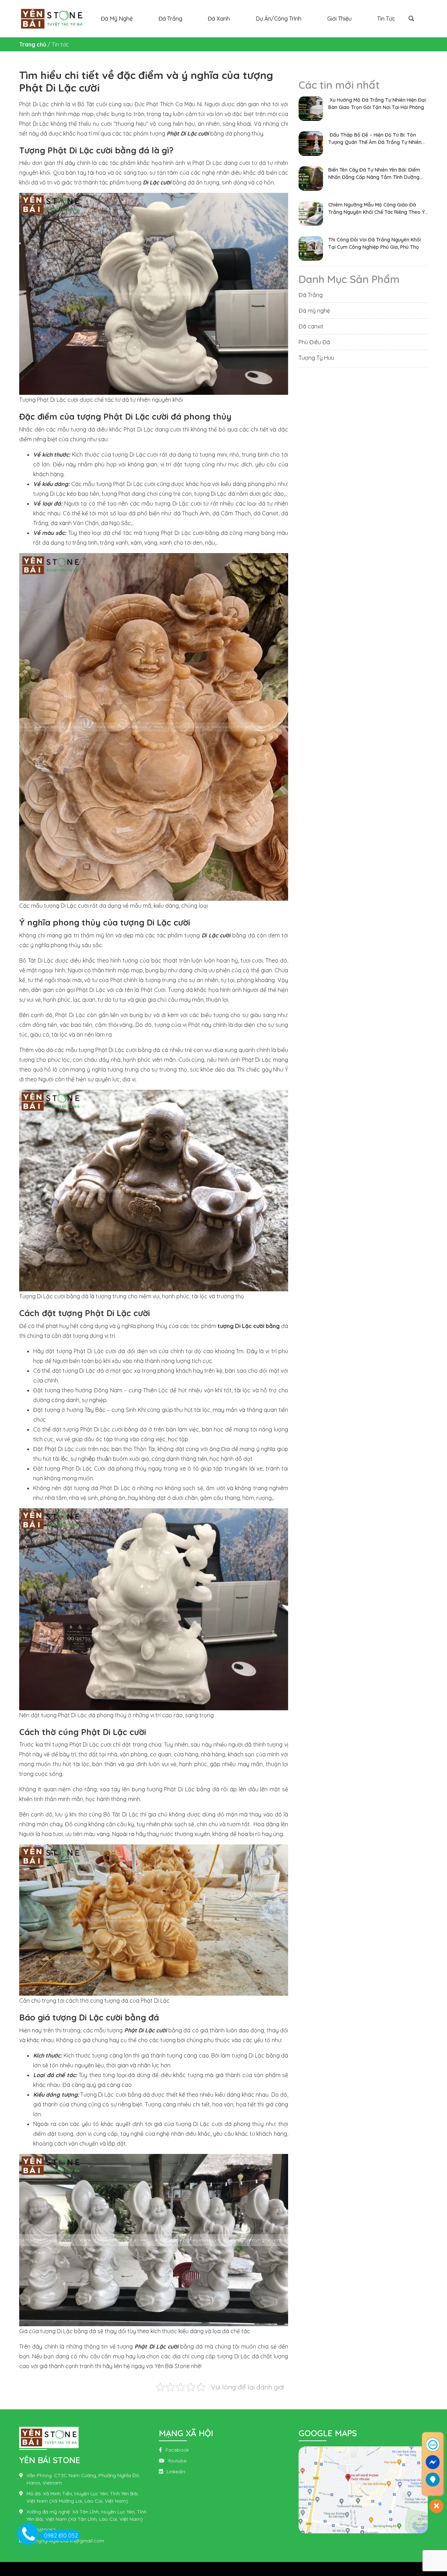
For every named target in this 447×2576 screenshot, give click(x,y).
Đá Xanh (219, 19)
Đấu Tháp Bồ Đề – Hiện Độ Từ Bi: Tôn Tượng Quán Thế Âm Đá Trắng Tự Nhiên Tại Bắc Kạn (375, 139)
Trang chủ (33, 44)
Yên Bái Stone (172, 2366)
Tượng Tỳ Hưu (316, 358)
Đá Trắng (170, 19)
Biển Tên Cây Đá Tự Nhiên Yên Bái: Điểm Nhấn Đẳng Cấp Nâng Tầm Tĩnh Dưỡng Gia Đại (374, 174)
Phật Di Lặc (84, 1744)
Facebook (177, 2450)
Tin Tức (386, 19)
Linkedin (176, 2472)
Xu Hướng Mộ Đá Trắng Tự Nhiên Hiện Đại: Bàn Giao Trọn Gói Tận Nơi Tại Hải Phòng (378, 104)
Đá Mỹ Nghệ (117, 19)
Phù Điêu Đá (314, 342)
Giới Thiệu (339, 19)
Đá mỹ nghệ (314, 311)
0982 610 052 (61, 2535)
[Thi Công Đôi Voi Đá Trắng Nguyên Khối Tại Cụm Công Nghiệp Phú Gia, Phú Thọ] (311, 248)
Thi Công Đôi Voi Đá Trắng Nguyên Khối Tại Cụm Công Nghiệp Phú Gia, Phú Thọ (375, 243)
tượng (61, 1744)
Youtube (177, 2461)
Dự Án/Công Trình (279, 19)
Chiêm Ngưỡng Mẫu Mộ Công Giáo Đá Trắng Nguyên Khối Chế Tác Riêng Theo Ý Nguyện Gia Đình (376, 209)
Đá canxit (311, 326)
